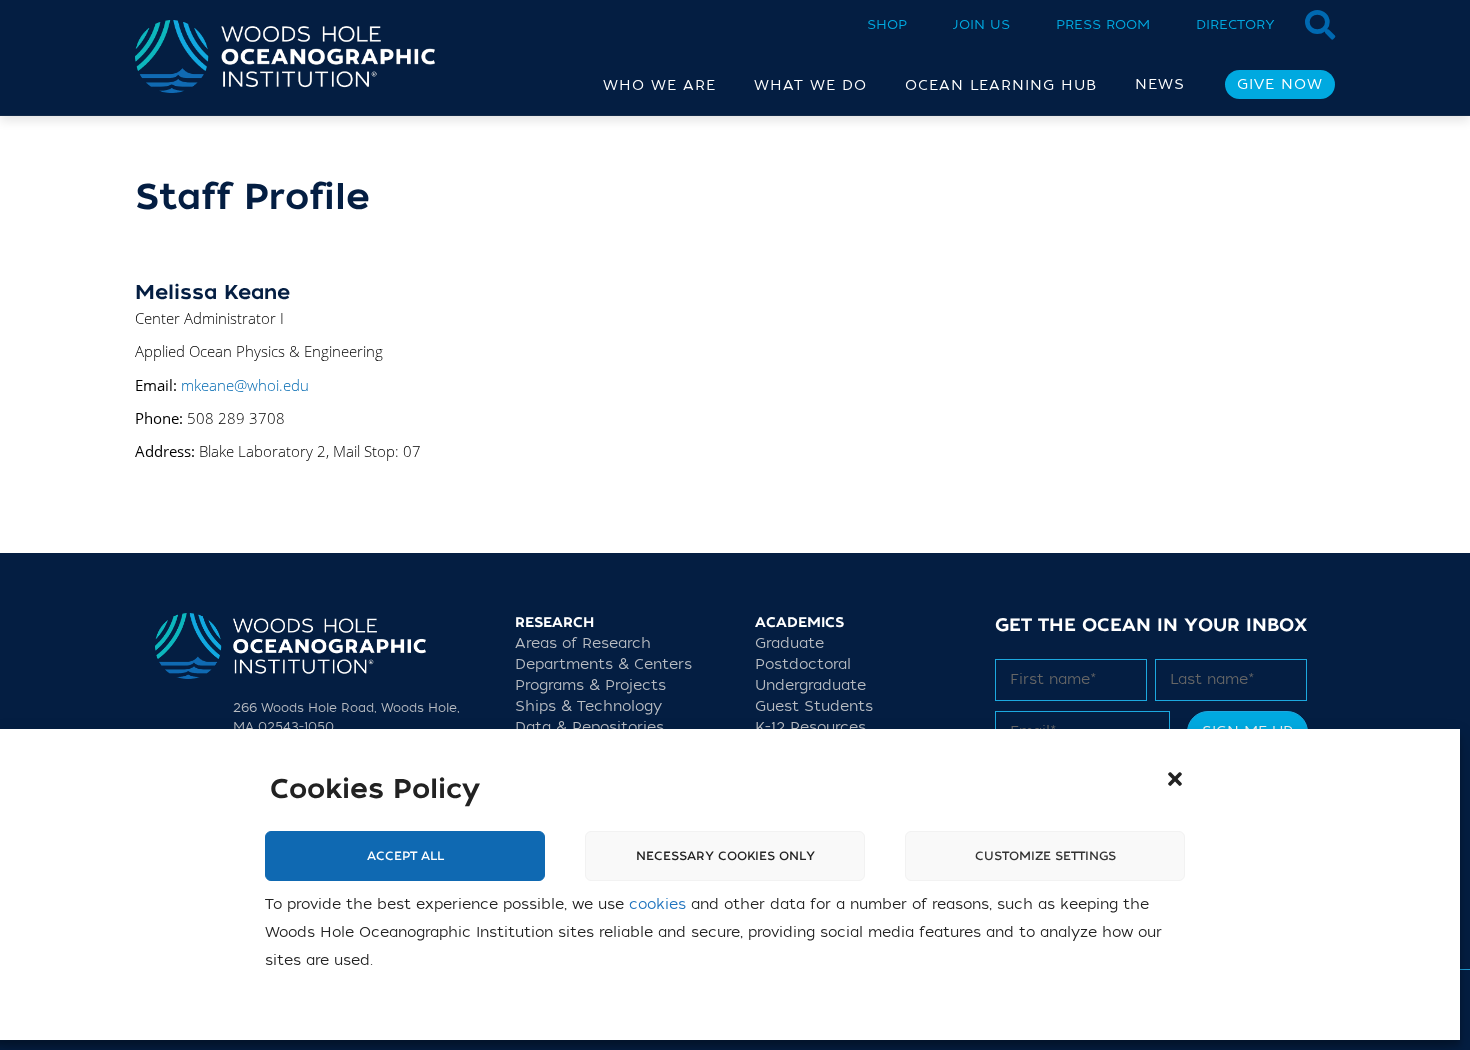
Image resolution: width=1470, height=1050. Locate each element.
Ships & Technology (588, 706)
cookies (657, 904)
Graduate (789, 643)
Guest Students (814, 706)
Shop (887, 24)
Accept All (405, 856)
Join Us (981, 24)
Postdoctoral (803, 664)
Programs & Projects (590, 685)
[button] (1175, 779)
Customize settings (1045, 856)
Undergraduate (810, 685)
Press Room (1103, 24)
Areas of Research (583, 643)
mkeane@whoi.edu (245, 385)
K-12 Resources (810, 727)
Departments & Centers (603, 664)
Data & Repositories (589, 727)
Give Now (1280, 84)
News (1160, 84)
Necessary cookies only (725, 856)
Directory (1235, 24)
